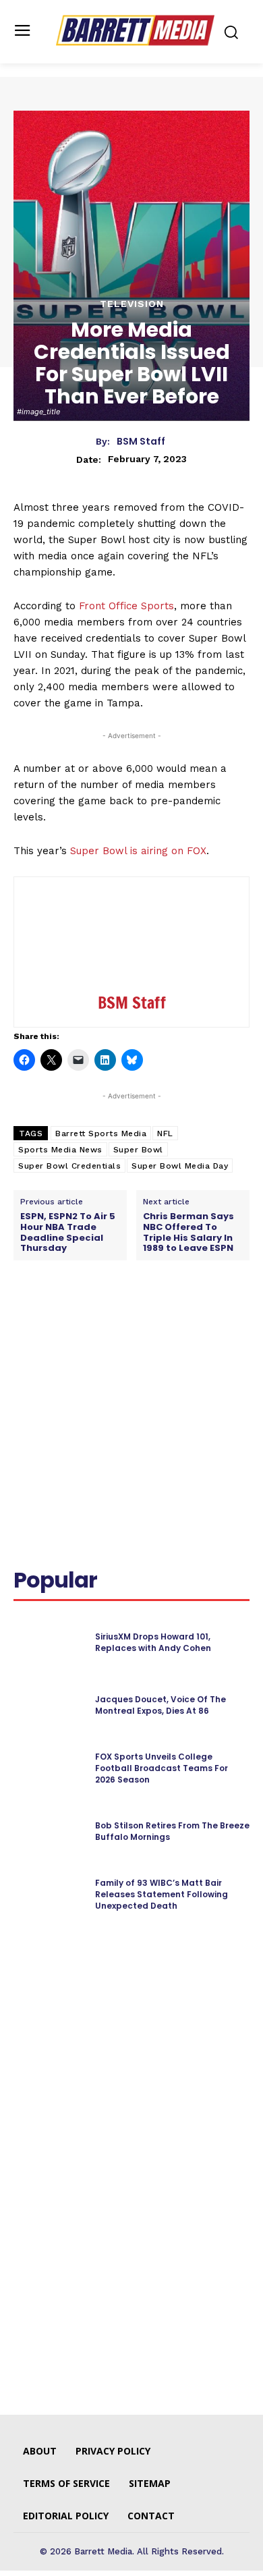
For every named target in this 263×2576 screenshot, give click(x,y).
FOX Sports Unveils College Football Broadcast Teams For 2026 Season (162, 1768)
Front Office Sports (126, 606)
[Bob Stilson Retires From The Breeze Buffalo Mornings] (49, 1832)
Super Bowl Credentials (69, 1166)
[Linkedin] (131, 1321)
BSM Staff (141, 442)
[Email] (194, 1321)
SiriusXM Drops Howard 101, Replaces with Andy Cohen (153, 1642)
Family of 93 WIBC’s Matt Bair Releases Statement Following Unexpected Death (162, 1894)
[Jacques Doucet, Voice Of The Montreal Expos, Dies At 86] (49, 1706)
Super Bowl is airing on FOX (138, 851)
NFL (165, 1133)
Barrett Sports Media (101, 1133)
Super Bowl (138, 1150)
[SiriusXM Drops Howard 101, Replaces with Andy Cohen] (49, 1643)
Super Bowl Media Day (180, 1166)
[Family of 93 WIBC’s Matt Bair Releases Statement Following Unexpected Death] (49, 1895)
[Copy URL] (225, 1321)
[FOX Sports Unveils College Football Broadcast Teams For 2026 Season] (49, 1769)
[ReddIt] (163, 1321)
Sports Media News (60, 1150)
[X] (100, 1321)
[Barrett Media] (135, 30)
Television (132, 304)
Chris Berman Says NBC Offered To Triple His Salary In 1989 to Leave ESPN (188, 1232)
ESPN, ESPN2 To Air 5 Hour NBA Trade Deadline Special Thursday (68, 1232)
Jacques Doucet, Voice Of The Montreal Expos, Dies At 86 (160, 1705)
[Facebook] (69, 1321)
